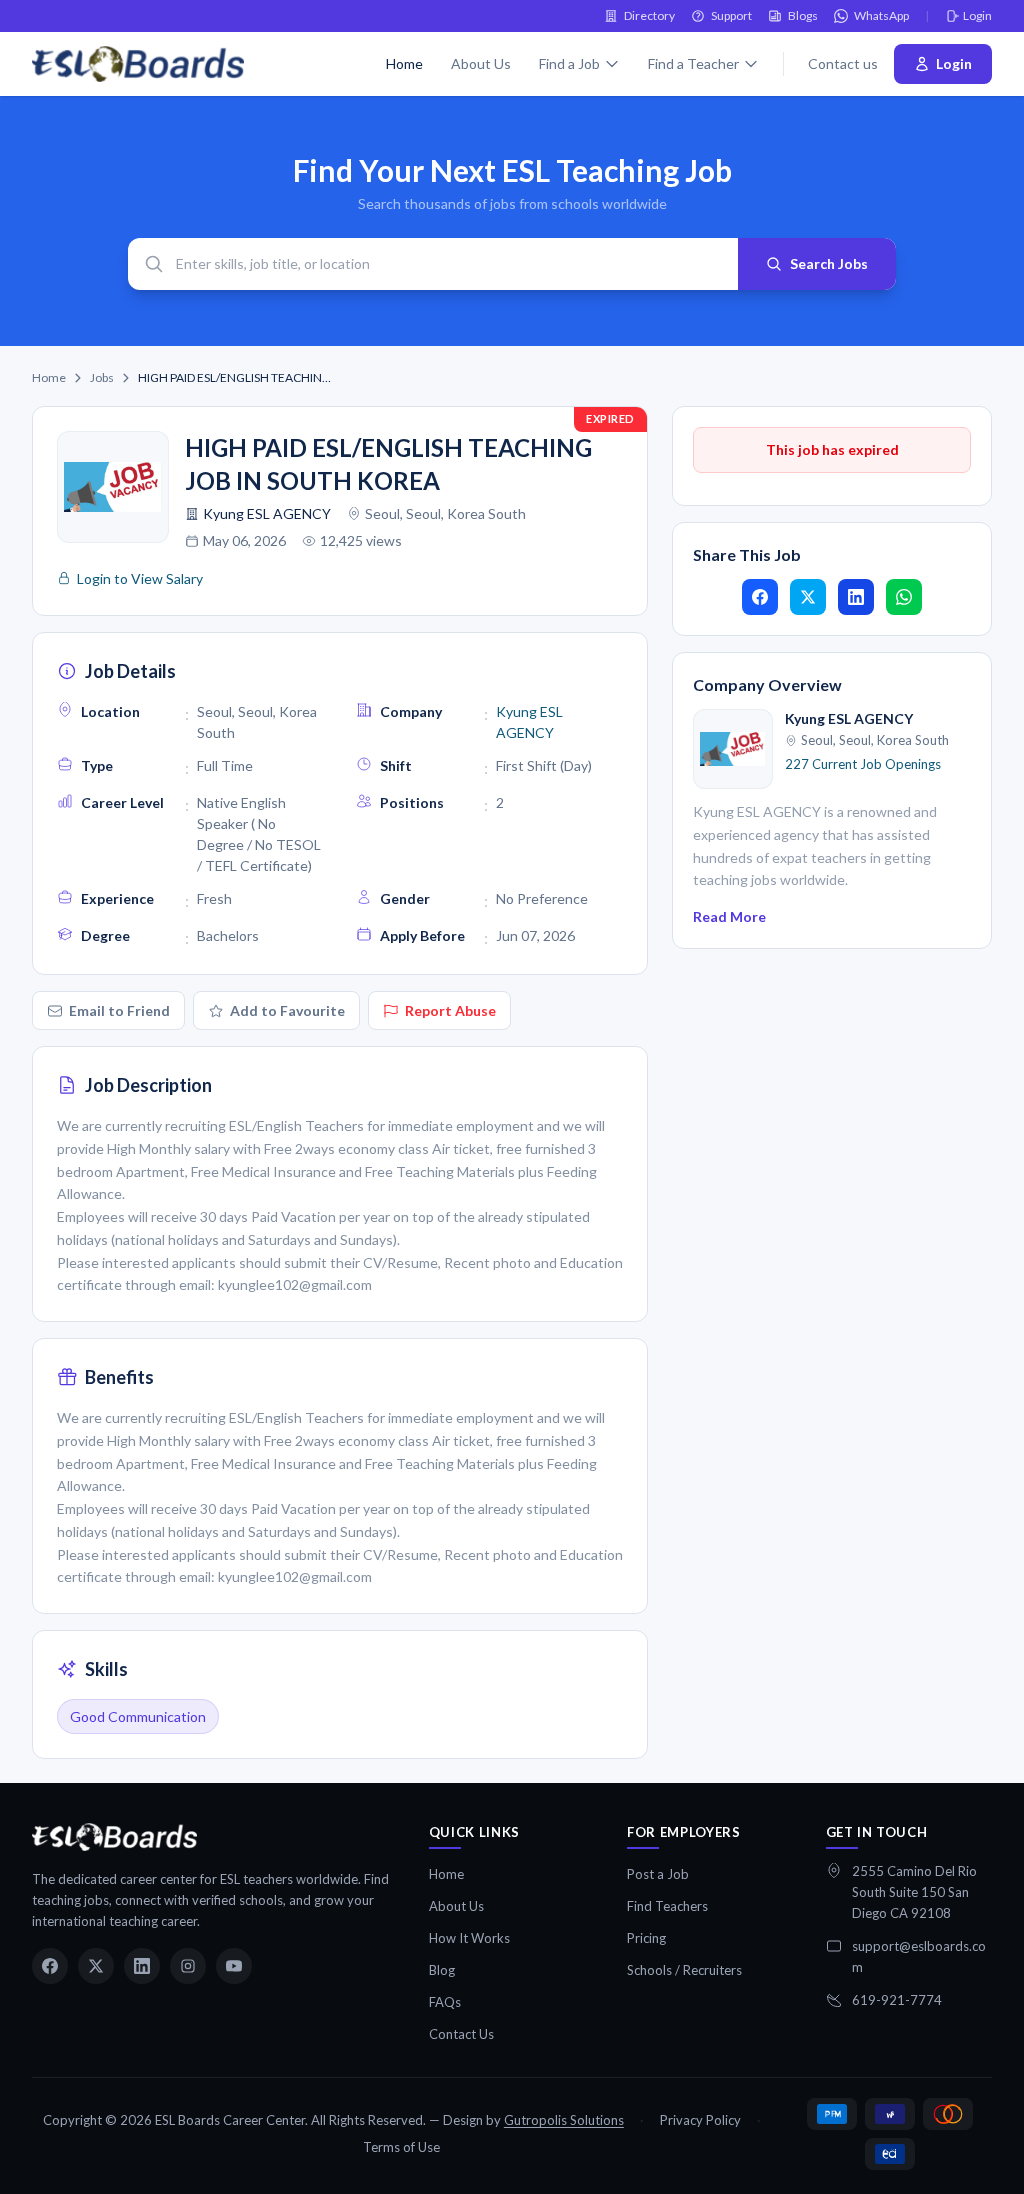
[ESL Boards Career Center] (114, 1837)
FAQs (445, 2002)
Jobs (102, 377)
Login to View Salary (140, 578)
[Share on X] (808, 597)
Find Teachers (667, 1906)
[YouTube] (234, 1966)
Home (404, 63)
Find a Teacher (693, 63)
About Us (481, 63)
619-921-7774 (897, 2000)
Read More (729, 916)
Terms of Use (401, 2147)
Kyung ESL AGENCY (267, 513)
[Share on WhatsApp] (904, 597)
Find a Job (569, 63)
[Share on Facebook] (760, 597)
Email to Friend (119, 1010)
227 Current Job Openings (863, 764)
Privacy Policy (700, 2120)
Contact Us (461, 2034)
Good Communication (138, 1716)
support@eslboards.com (919, 1956)
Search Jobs (829, 263)
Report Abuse (450, 1010)
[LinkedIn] (142, 1966)
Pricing (646, 1938)
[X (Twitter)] (96, 1966)
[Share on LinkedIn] (856, 597)
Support (731, 15)
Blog (442, 1970)
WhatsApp (881, 15)
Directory (649, 15)
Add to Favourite (287, 1010)
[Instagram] (188, 1966)
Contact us (843, 63)
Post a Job (658, 1874)
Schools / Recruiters (684, 1970)
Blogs (803, 15)
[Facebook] (50, 1966)
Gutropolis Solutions (564, 2120)
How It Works (469, 1938)
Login (977, 15)
